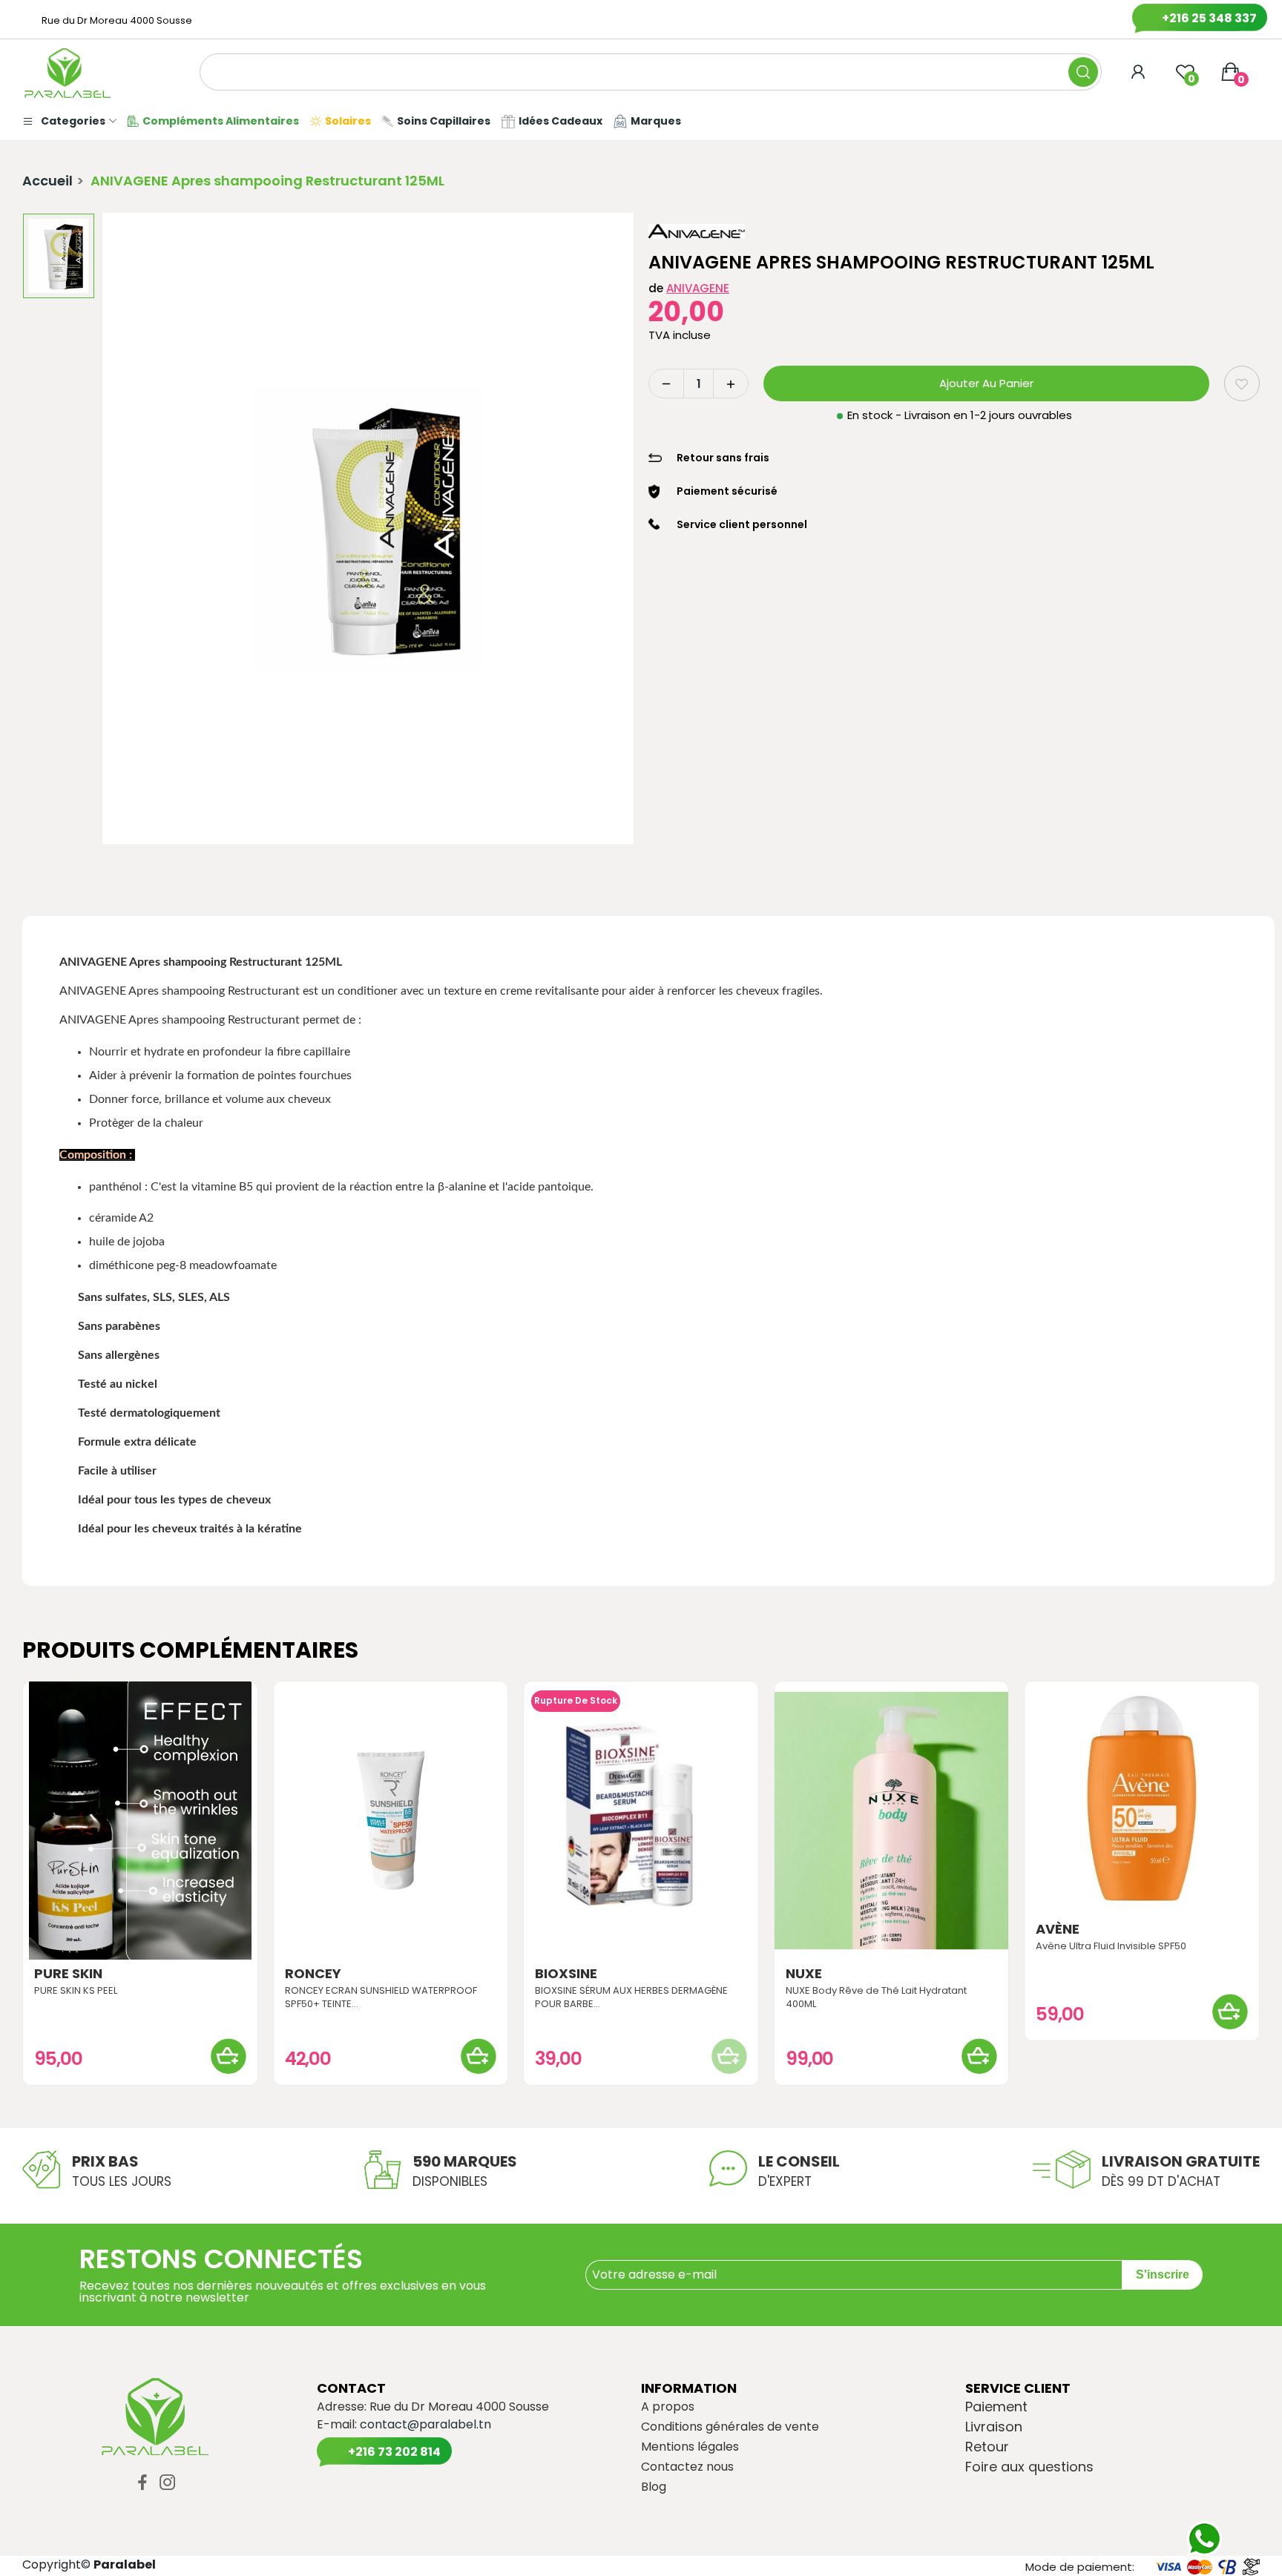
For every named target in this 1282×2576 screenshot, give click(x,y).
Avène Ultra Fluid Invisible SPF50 (1111, 1946)
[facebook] (142, 2483)
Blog (654, 2487)
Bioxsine (566, 1974)
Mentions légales (690, 2447)
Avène (1058, 1929)
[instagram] (168, 2483)
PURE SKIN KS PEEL (76, 1991)
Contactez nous (687, 2467)
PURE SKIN (68, 1974)
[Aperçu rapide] (140, 1820)
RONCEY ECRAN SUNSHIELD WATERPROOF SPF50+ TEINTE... (381, 1997)
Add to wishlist (1242, 383)
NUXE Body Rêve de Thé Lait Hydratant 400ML (876, 1997)
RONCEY (313, 1974)
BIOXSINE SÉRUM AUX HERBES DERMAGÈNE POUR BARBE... (631, 1997)
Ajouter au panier (986, 383)
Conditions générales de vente (730, 2427)
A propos (668, 2407)
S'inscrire (1163, 2274)
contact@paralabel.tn (425, 2424)
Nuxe (804, 1974)
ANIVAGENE (698, 288)
